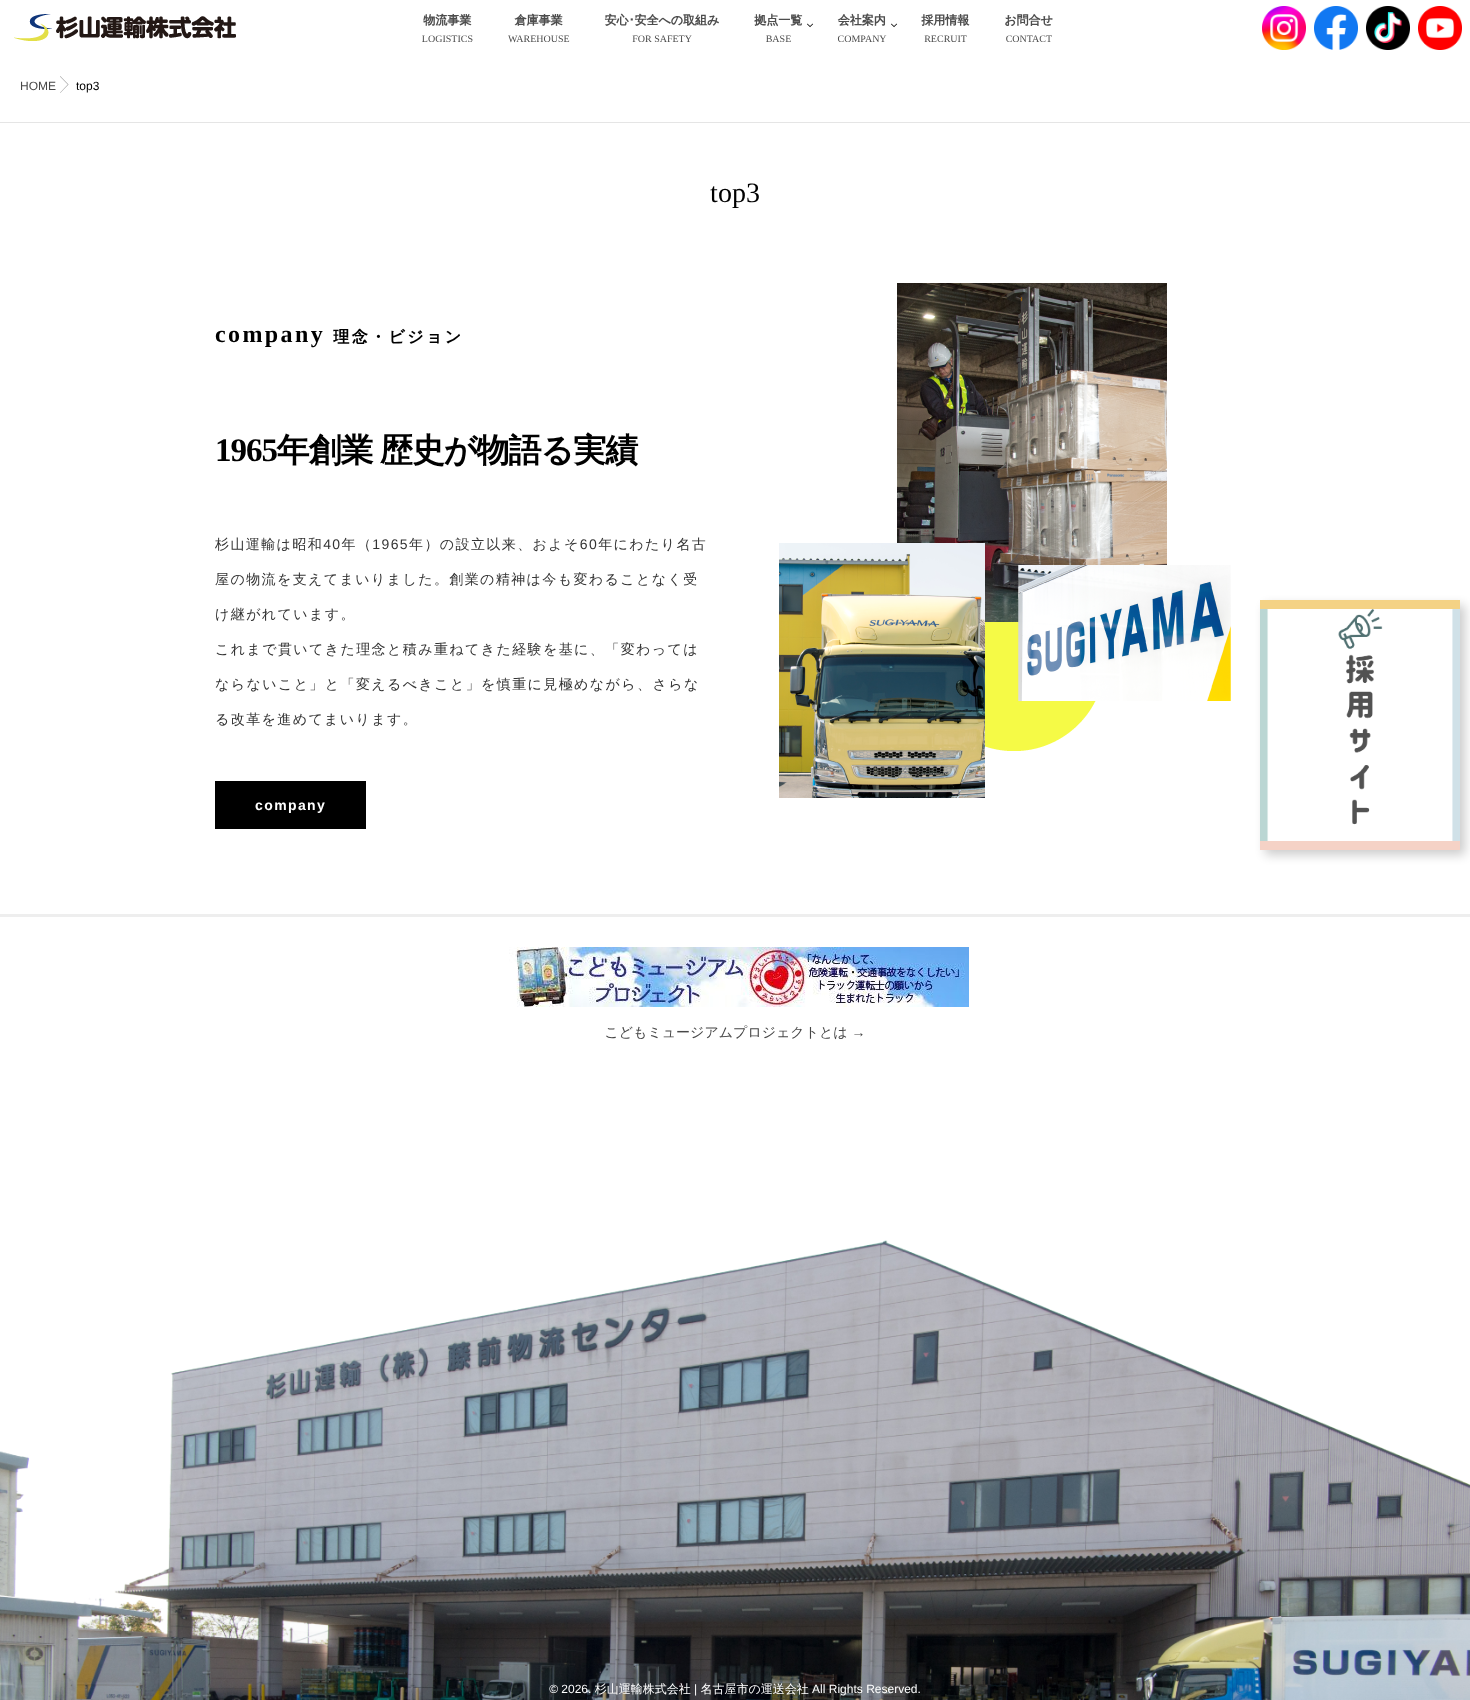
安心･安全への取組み (662, 29)
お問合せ (1029, 29)
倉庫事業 (539, 29)
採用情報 (946, 29)
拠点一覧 (778, 29)
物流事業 (447, 29)
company (290, 805)
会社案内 (861, 29)
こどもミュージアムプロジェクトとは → (734, 1032)
